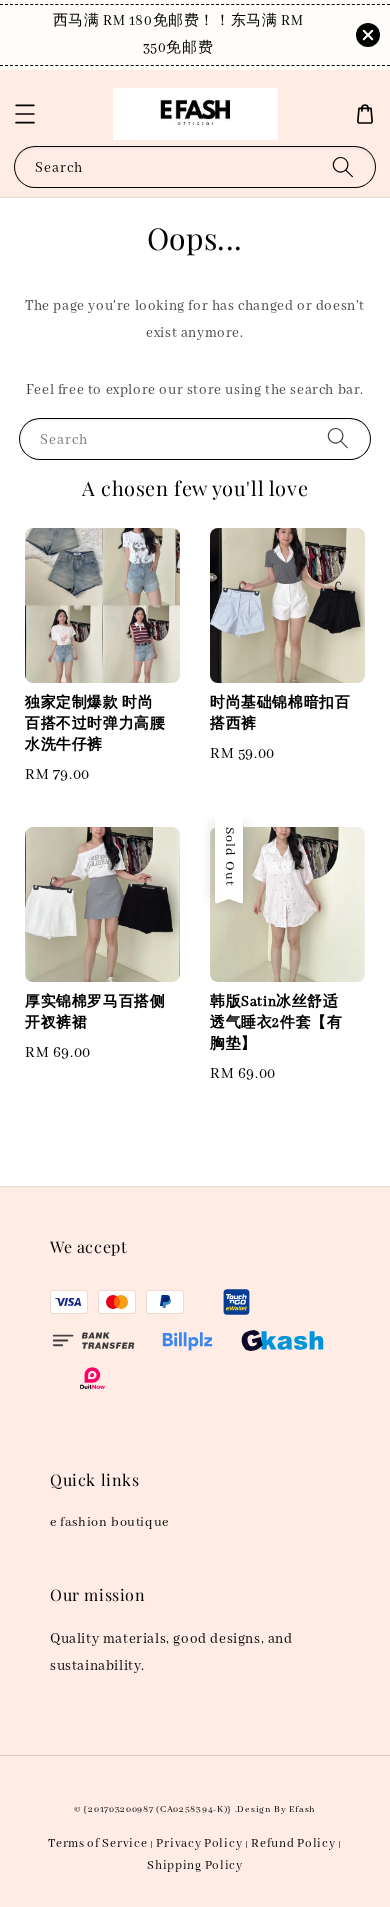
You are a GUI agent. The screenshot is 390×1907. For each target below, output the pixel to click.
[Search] (343, 166)
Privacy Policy (199, 1843)
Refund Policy (293, 1843)
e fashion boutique (109, 1522)
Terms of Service (97, 1843)
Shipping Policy (195, 1865)
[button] (25, 114)
